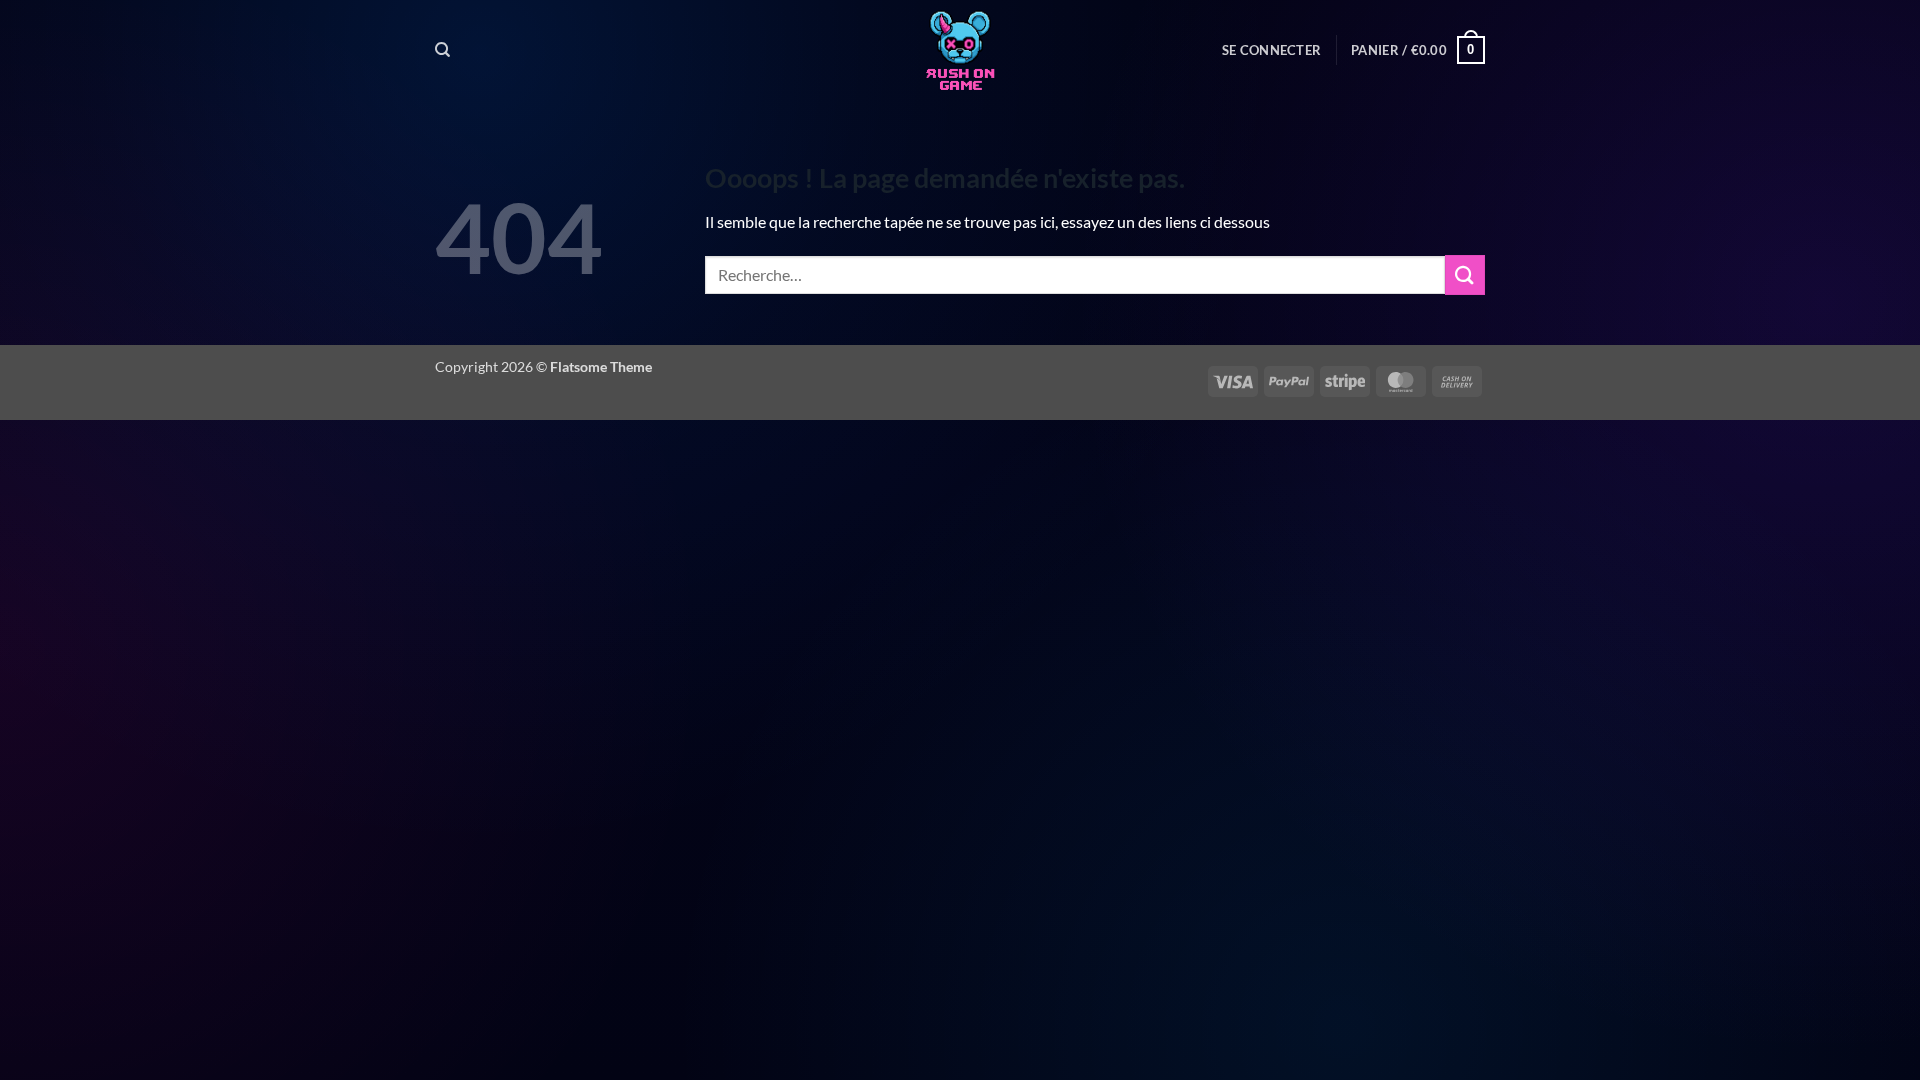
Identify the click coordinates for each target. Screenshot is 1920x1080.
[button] (1271, 50)
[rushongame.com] (960, 50)
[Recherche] (442, 50)
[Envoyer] (1465, 274)
